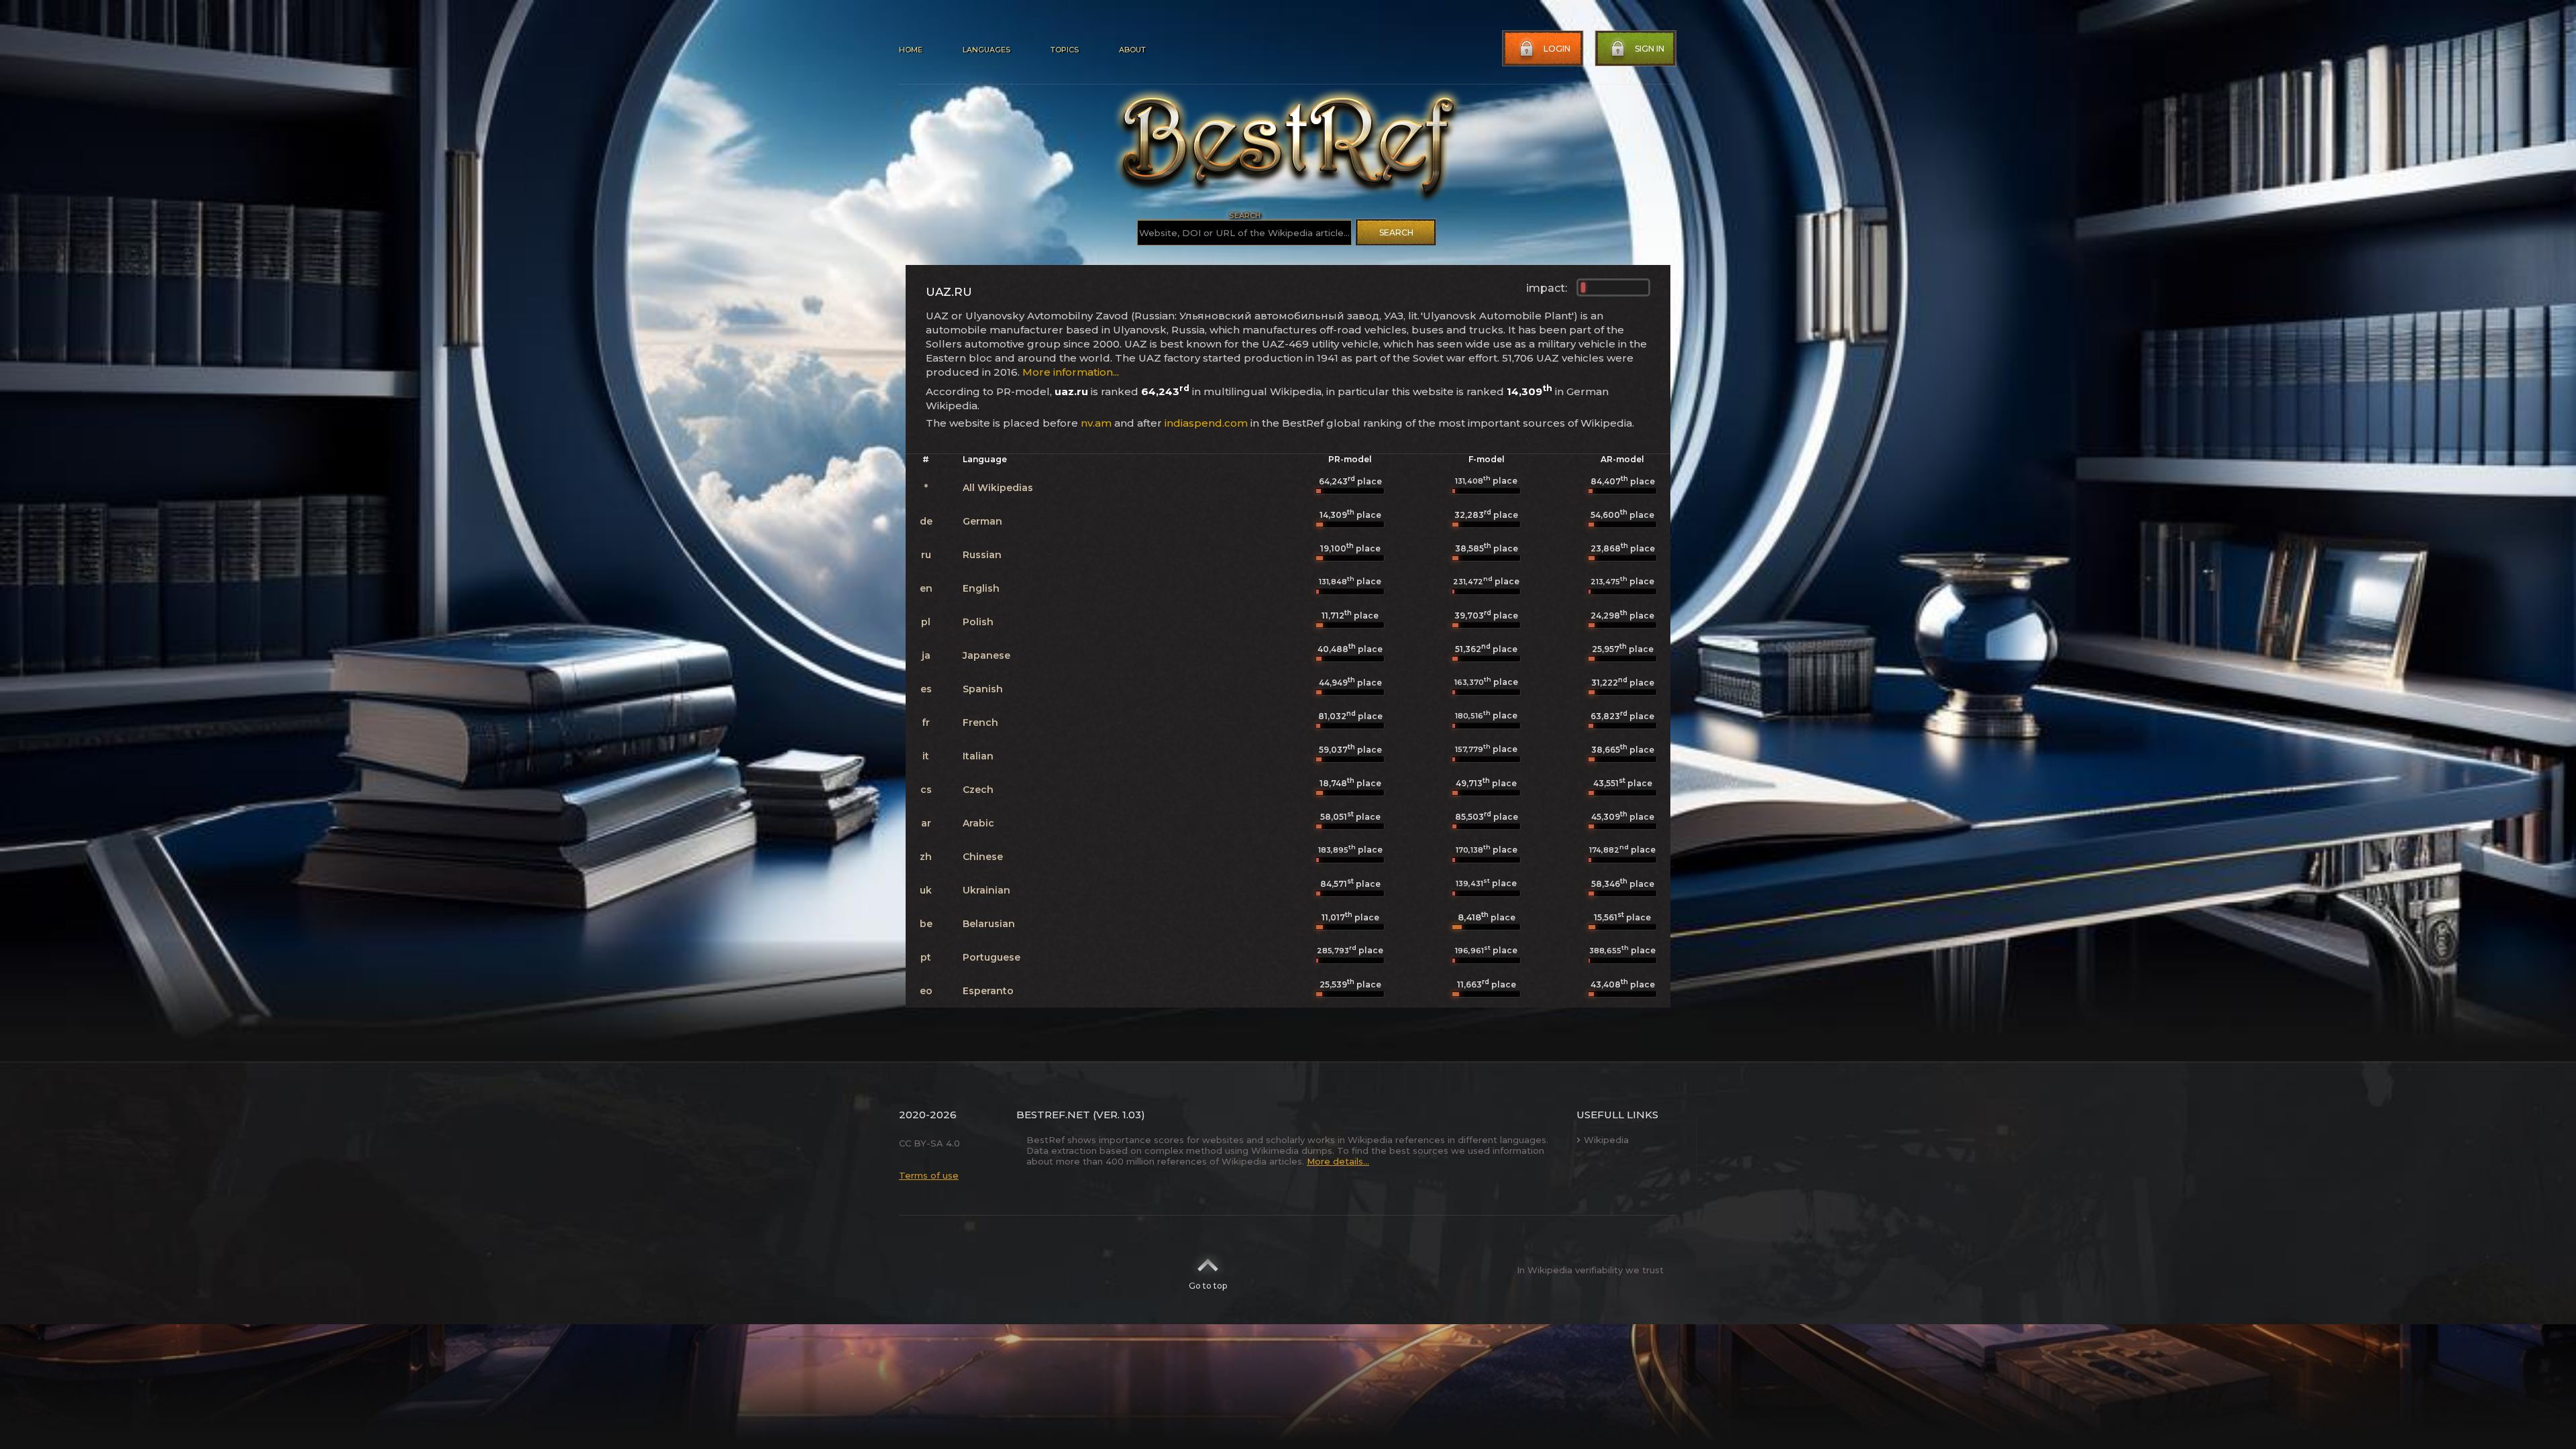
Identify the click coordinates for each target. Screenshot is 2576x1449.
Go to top (1208, 1286)
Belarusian (989, 924)
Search (1396, 232)
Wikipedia (1606, 1140)
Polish (978, 622)
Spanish (983, 689)
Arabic (978, 823)
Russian (982, 555)
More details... (1338, 1161)
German (982, 521)
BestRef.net (1053, 1115)
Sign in (1650, 49)
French (980, 722)
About (1132, 50)
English (981, 588)
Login (1557, 49)
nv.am (1096, 423)
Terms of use (929, 1175)
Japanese (986, 655)
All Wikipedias (998, 488)
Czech (978, 790)
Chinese (983, 857)
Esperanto (988, 991)
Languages (986, 50)
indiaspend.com (1206, 423)
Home (911, 50)
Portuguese (991, 957)
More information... (1071, 372)
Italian (978, 756)
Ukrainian (986, 890)
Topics (1065, 50)
